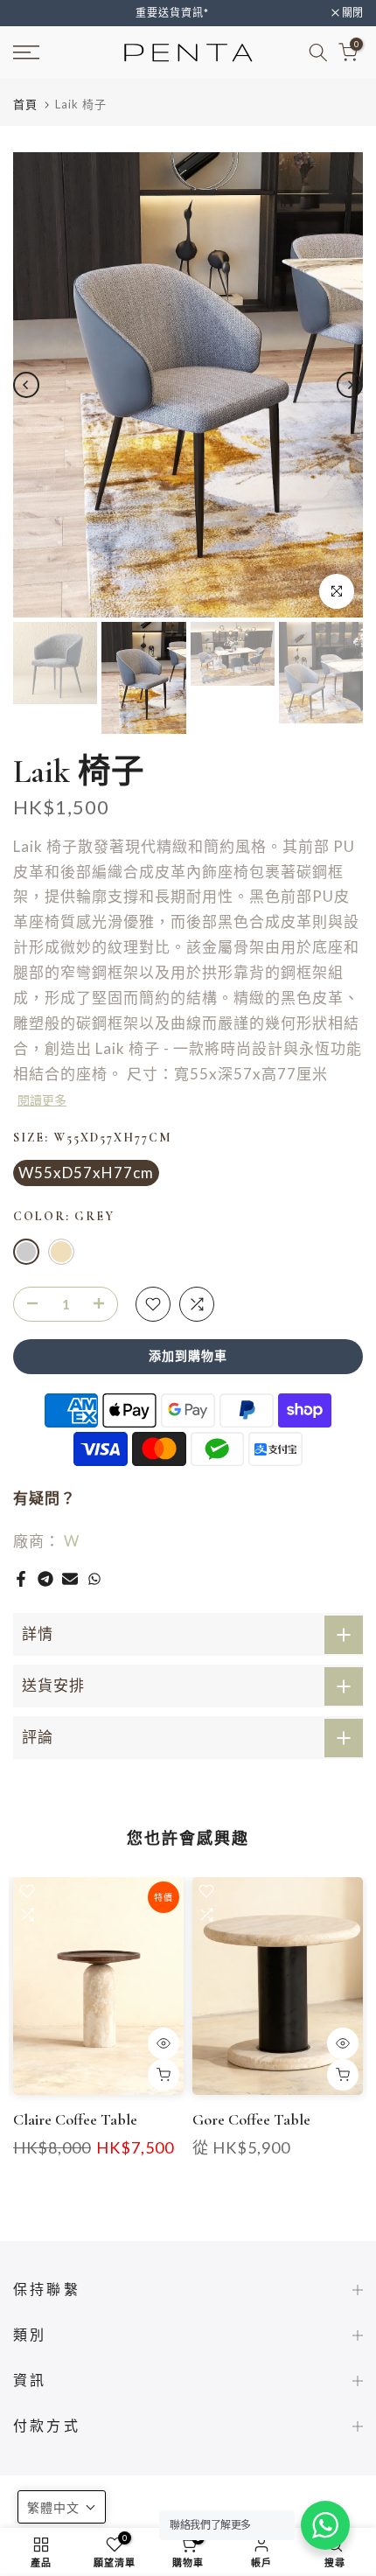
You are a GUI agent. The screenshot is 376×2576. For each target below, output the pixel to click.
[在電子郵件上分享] (70, 1579)
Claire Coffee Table (75, 2119)
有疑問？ (45, 1498)
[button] (62, 2507)
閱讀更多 (42, 1101)
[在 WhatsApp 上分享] (94, 1579)
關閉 (351, 13)
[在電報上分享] (45, 1579)
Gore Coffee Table (251, 2119)
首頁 (25, 105)
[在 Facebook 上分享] (21, 1579)
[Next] (350, 385)
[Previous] (26, 385)
